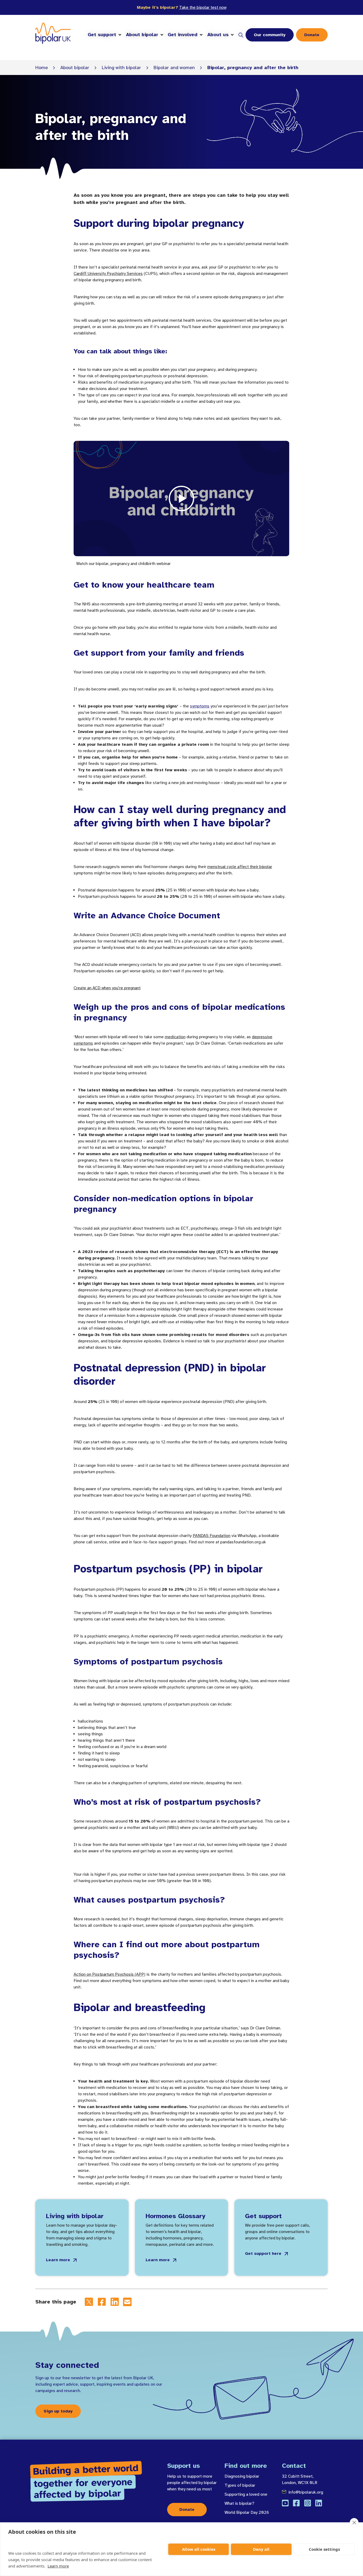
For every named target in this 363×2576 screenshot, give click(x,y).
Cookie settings (324, 2549)
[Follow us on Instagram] (307, 2503)
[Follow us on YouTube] (285, 2503)
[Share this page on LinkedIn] (115, 2302)
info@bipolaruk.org (306, 2492)
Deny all (261, 2549)
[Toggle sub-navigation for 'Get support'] (120, 35)
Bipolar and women (174, 68)
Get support (102, 35)
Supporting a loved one (246, 2494)
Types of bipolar (240, 2485)
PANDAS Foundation (212, 1536)
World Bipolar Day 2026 (247, 2512)
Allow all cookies (199, 2549)
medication (175, 1037)
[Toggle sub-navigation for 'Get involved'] (201, 35)
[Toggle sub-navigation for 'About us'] (232, 35)
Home (42, 68)
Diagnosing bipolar (242, 2476)
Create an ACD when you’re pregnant (107, 988)
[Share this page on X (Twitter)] (89, 2302)
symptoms (200, 706)
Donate (312, 35)
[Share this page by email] (127, 2302)
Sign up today (58, 2411)
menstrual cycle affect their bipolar (240, 867)
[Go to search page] (241, 35)
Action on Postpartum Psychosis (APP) (109, 1974)
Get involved (183, 35)
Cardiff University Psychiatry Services (108, 274)
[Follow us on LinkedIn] (319, 2503)
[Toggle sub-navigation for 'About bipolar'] (162, 35)
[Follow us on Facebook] (296, 2503)
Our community (270, 35)
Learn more (58, 2566)
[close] (354, 2523)
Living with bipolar (121, 68)
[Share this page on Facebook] (102, 2302)
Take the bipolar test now (203, 7)
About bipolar (142, 35)
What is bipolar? (239, 2503)
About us (218, 35)
